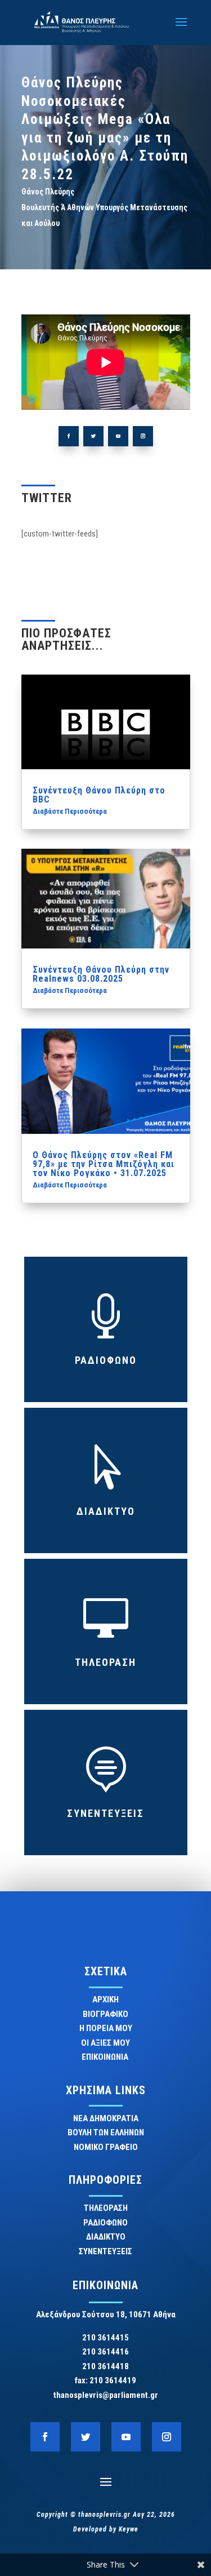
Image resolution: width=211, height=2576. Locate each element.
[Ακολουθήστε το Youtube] (118, 436)
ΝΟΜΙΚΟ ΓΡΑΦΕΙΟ (106, 2147)
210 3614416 (105, 2352)
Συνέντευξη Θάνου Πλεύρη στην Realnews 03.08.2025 (101, 974)
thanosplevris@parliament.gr (106, 2395)
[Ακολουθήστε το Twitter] (93, 436)
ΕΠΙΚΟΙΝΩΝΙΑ (106, 2057)
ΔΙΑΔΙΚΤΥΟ (106, 1511)
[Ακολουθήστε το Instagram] (143, 436)
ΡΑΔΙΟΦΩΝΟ (106, 1360)
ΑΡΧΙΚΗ (105, 1999)
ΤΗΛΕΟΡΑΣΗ (105, 1662)
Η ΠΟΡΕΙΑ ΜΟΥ (106, 2028)
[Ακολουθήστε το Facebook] (69, 436)
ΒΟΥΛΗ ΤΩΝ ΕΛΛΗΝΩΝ (106, 2132)
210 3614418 (105, 2366)
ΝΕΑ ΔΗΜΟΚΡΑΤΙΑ (106, 2118)
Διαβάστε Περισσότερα (70, 811)
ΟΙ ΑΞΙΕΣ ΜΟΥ (105, 2043)
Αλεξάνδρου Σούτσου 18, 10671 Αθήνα (106, 2315)
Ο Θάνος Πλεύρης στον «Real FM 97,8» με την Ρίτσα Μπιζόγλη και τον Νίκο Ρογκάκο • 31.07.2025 (104, 1164)
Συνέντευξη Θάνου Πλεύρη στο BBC (99, 795)
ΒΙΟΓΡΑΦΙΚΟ (105, 2014)
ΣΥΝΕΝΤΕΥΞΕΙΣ (105, 1813)
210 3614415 (105, 2338)
